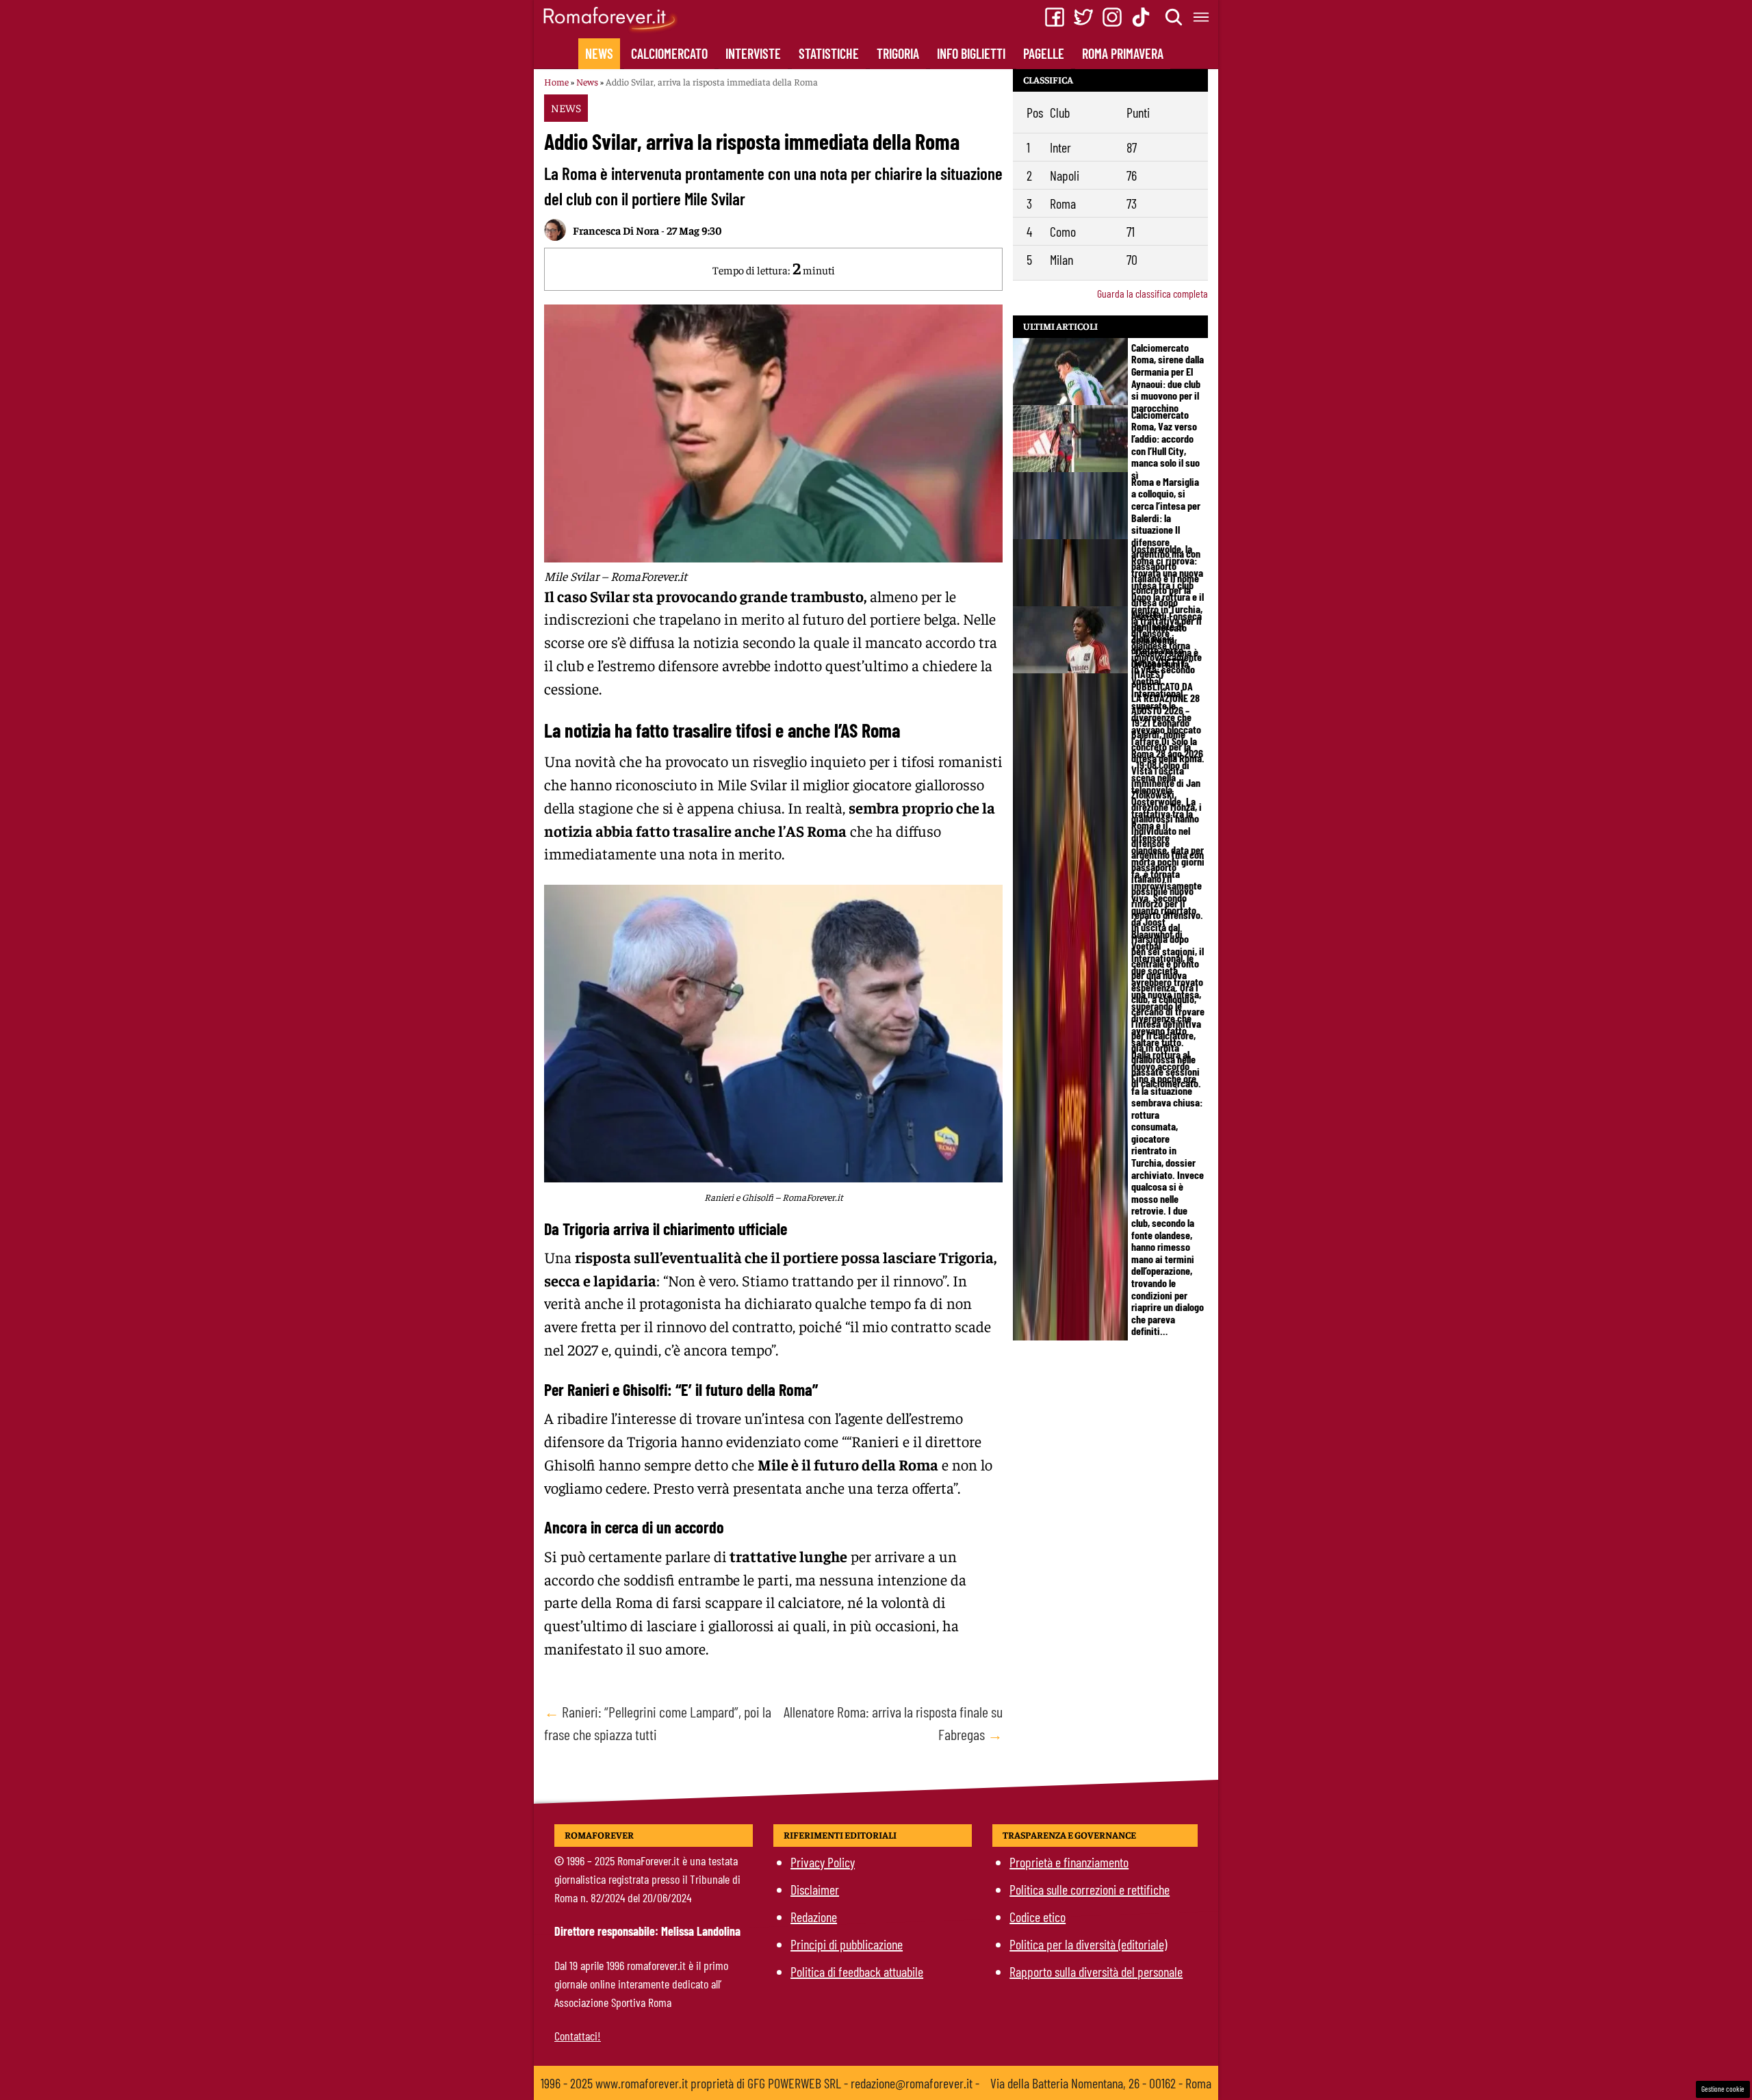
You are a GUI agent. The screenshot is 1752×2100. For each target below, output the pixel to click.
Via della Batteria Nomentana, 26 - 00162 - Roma (1101, 2083)
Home (556, 81)
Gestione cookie (1723, 2089)
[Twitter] (1083, 17)
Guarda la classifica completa (1152, 293)
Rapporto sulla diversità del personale (1096, 1971)
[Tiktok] (1141, 17)
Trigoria (898, 53)
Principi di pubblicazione (847, 1944)
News (599, 53)
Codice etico (1038, 1917)
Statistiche (829, 53)
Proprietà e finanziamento (1069, 1862)
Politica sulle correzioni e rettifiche (1090, 1889)
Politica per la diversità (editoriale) (1088, 1944)
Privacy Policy (823, 1862)
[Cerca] (1174, 17)
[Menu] (1202, 17)
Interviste (753, 53)
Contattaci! (578, 2036)
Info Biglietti (971, 53)
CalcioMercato (669, 53)
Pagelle (1044, 53)
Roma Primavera (1123, 53)
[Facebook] (1055, 17)
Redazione (814, 1917)
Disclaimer (815, 1889)
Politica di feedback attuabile (857, 1971)
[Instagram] (1112, 17)
